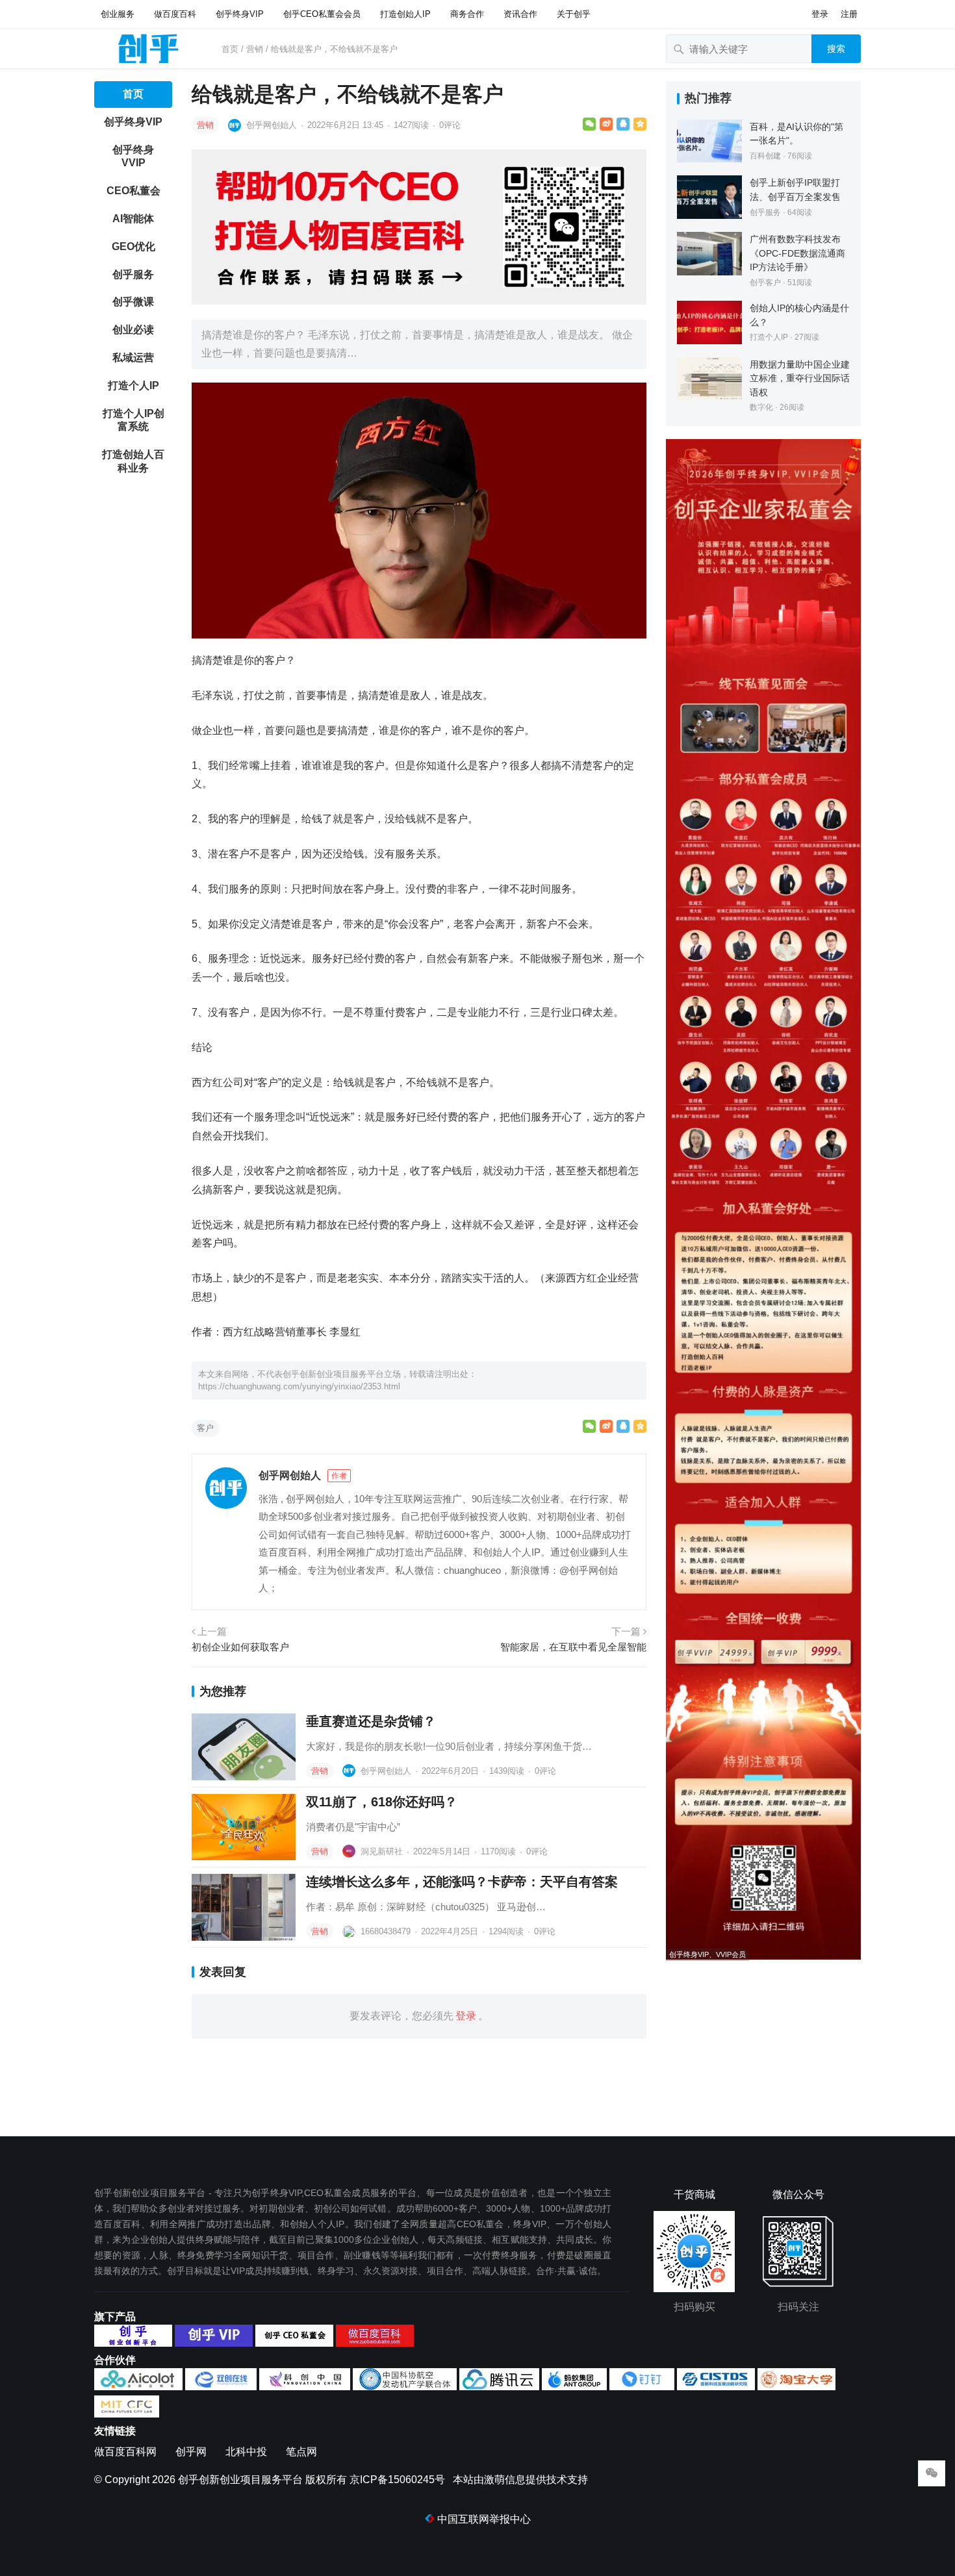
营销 (255, 49)
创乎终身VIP (240, 14)
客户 (205, 1428)
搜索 (836, 49)
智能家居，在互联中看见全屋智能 (573, 1647)
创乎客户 (765, 283)
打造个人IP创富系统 (134, 420)
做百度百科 (175, 14)
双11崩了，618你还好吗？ (382, 1802)
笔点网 (301, 2452)
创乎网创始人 (272, 125)
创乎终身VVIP (133, 157)
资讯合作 (520, 14)
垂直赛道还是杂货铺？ (371, 1721)
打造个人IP (134, 385)
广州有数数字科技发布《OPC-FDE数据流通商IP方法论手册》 (797, 253)
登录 (820, 14)
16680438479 (386, 1931)
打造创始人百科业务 (133, 461)
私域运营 (133, 358)
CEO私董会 (134, 191)
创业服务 (118, 14)
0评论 (450, 125)
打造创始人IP (405, 14)
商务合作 (467, 14)
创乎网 (191, 2452)
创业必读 (133, 330)
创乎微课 (133, 302)
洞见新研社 (382, 1851)
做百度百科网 (125, 2452)
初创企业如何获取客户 (240, 1647)
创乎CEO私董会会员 (322, 14)
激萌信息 (505, 2480)
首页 (230, 49)
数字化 (761, 407)
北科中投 (246, 2452)
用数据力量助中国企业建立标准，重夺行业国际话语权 (800, 378)
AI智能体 (133, 219)
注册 (849, 14)
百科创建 (765, 156)
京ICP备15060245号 (397, 2480)
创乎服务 (133, 274)
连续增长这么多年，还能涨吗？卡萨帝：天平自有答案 (462, 1882)
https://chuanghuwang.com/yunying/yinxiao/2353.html (299, 1386)
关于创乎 (574, 14)
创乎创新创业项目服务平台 (240, 2480)
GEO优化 (134, 246)
